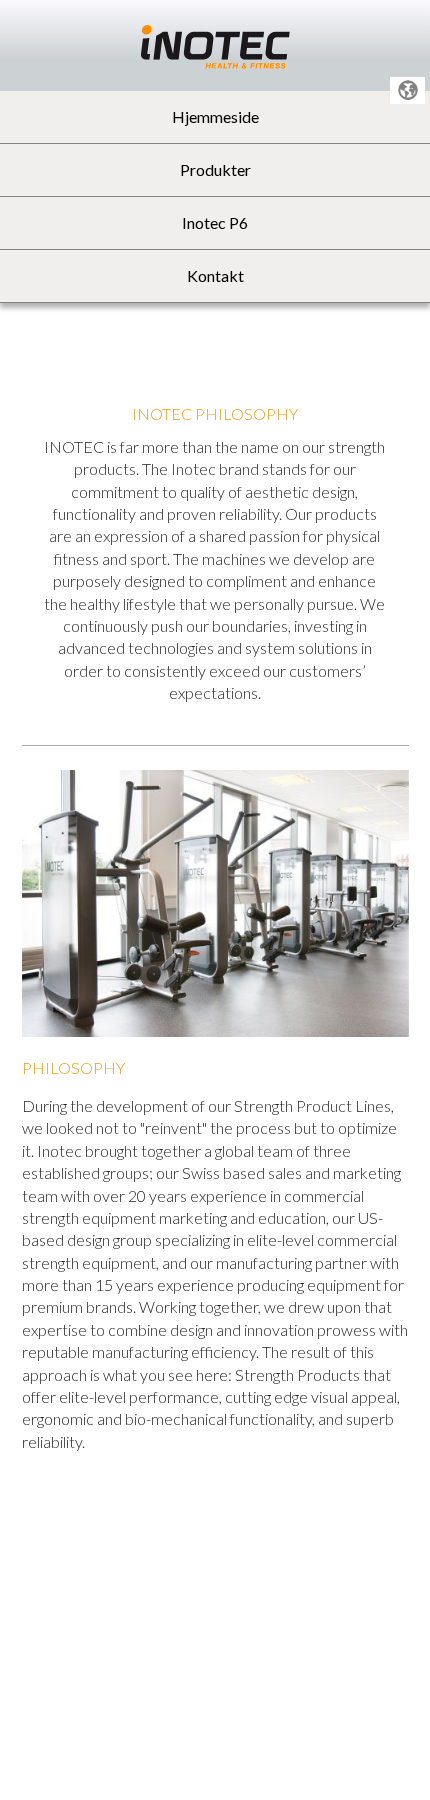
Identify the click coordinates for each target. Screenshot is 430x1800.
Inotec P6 (215, 222)
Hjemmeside (215, 116)
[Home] (215, 43)
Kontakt (215, 275)
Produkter (215, 169)
